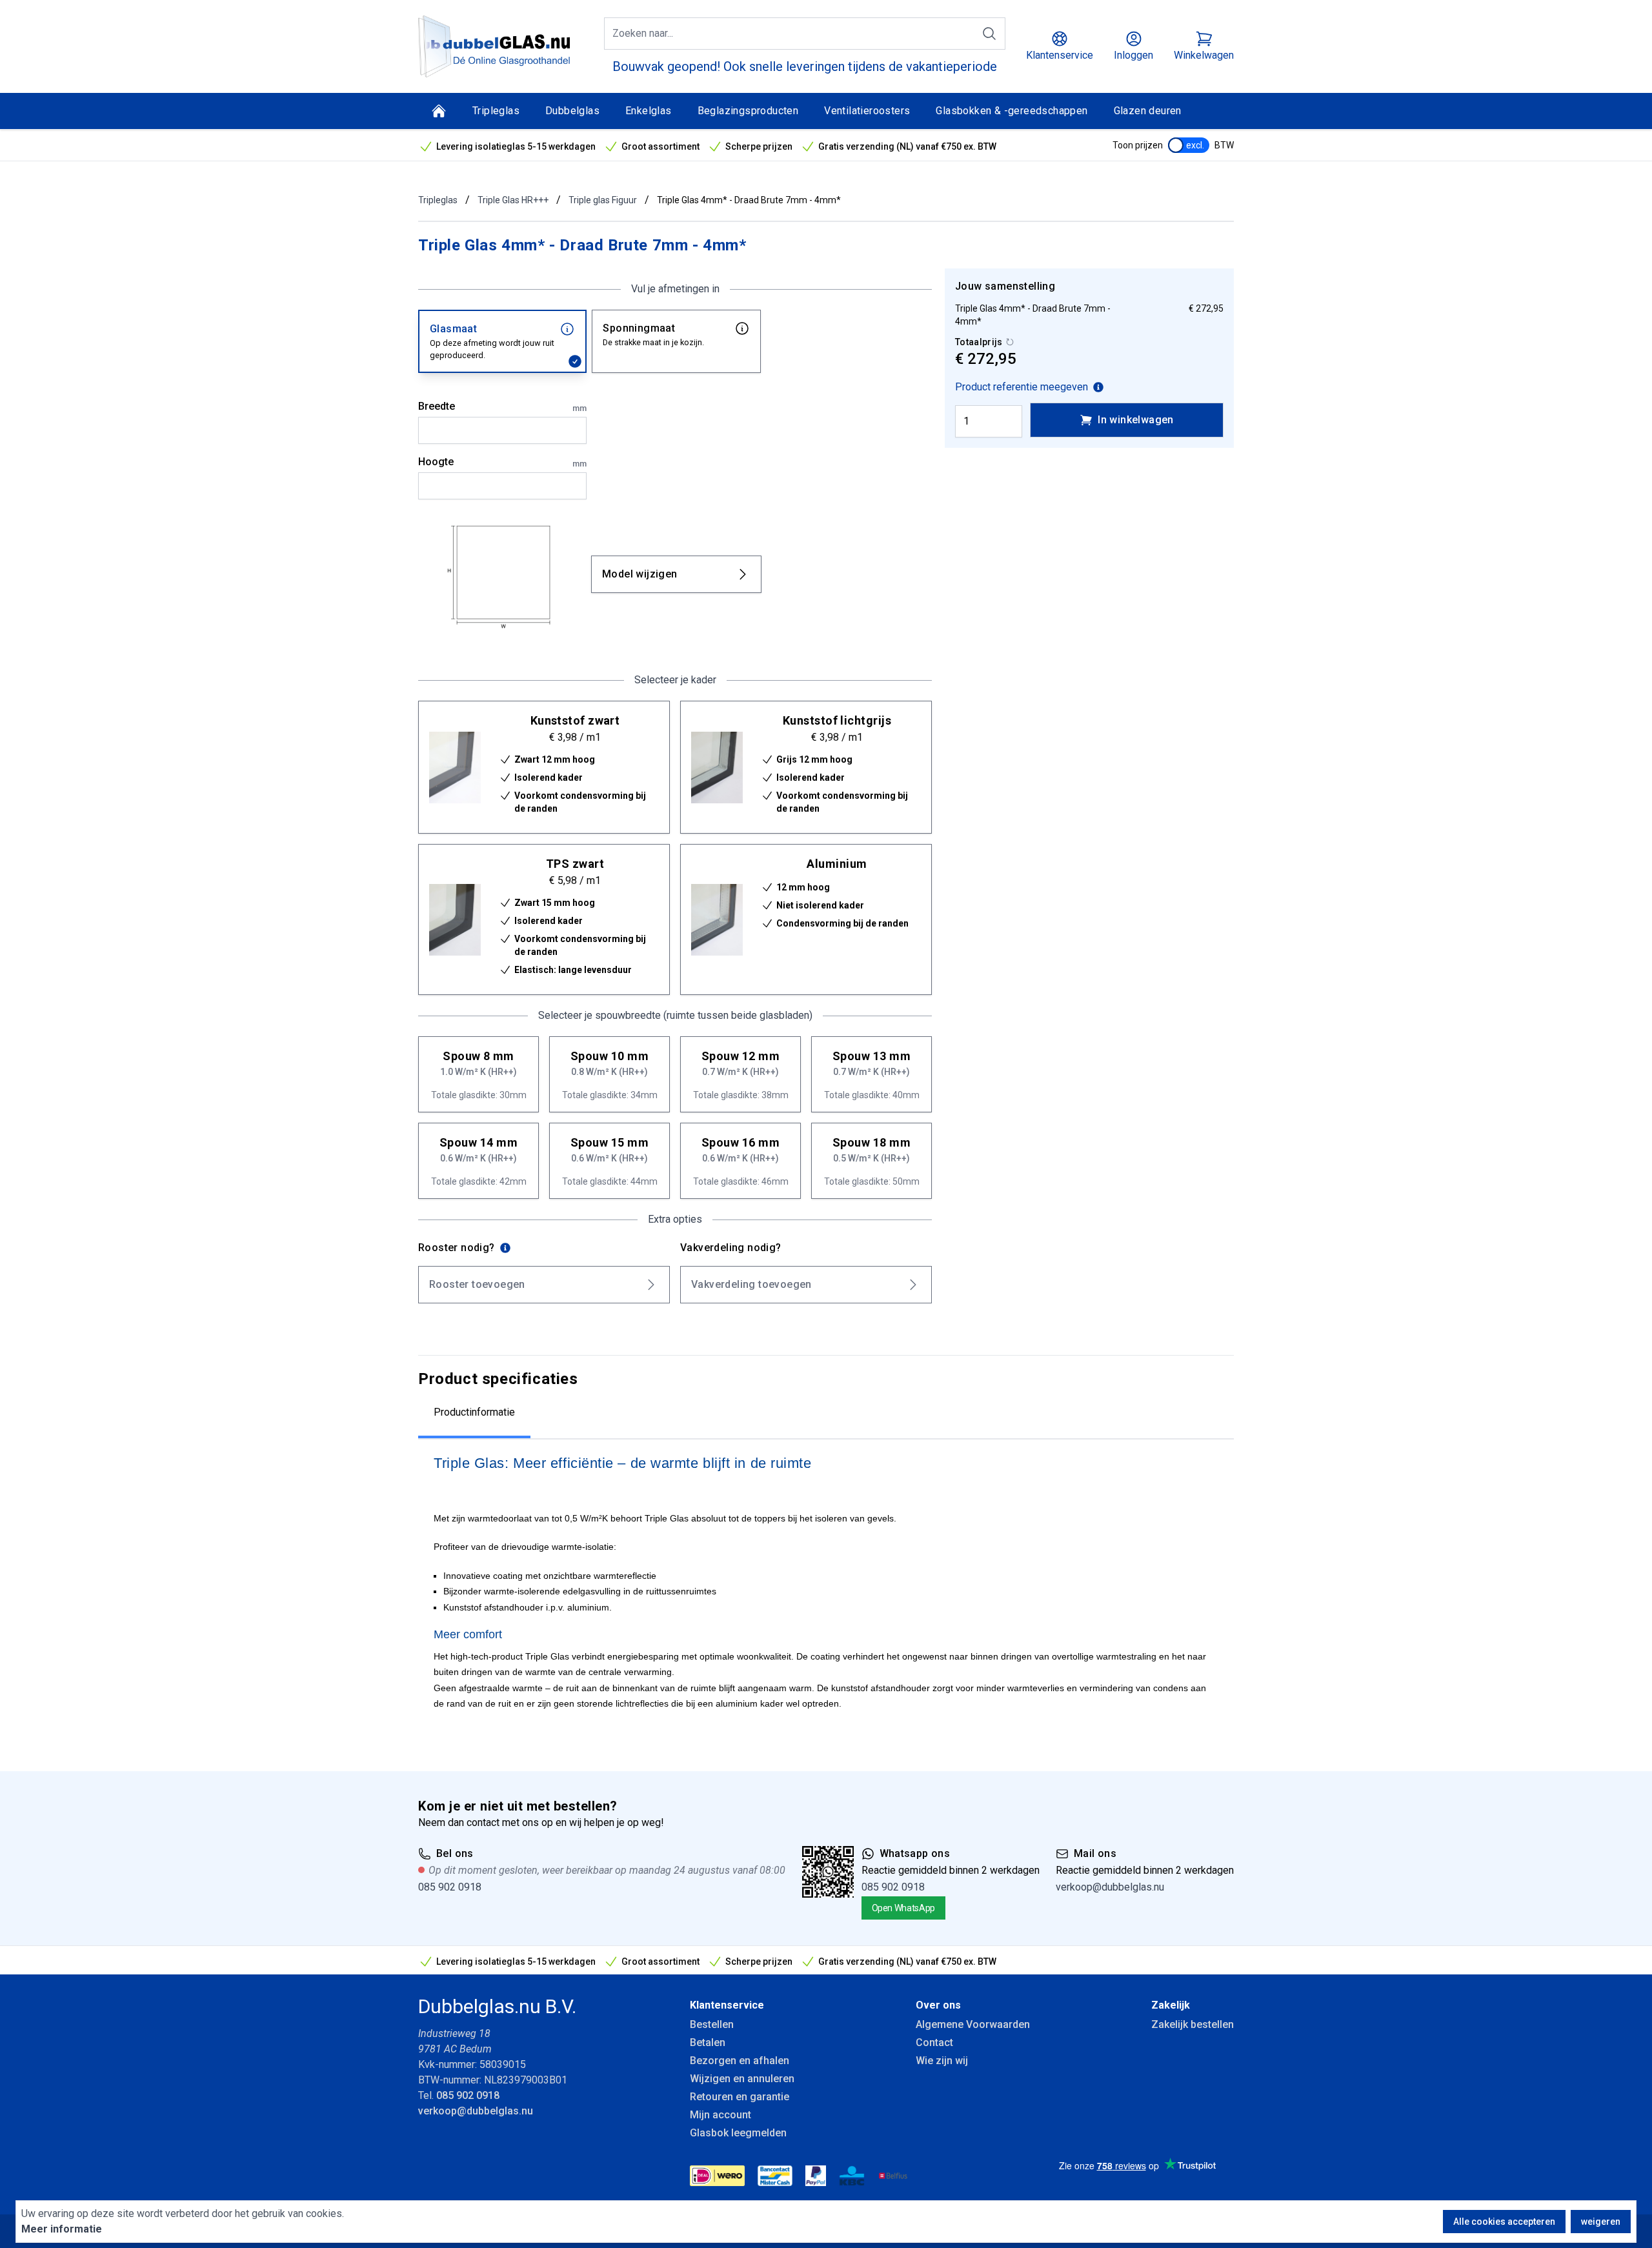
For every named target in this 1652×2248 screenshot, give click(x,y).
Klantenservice (727, 2005)
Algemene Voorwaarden (973, 2024)
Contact (934, 2042)
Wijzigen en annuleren (742, 2079)
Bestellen (712, 2024)
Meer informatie (62, 2229)
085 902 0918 (450, 1887)
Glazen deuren (1148, 111)
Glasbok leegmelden (738, 2133)
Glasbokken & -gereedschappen (1012, 111)
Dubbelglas (572, 111)
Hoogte (502, 462)
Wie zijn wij (942, 2061)
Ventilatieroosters (867, 111)
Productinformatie (474, 1412)
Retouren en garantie (740, 2097)
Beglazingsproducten (748, 111)
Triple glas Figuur (603, 200)
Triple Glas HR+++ (513, 200)
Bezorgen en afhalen (740, 2061)
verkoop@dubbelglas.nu (1110, 1887)
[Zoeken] (989, 34)
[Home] (439, 111)
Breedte (502, 406)
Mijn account (720, 2115)
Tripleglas (496, 111)
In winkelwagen (1136, 420)
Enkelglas (649, 111)
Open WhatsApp (903, 1908)
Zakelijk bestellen (1193, 2024)
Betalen (708, 2042)
